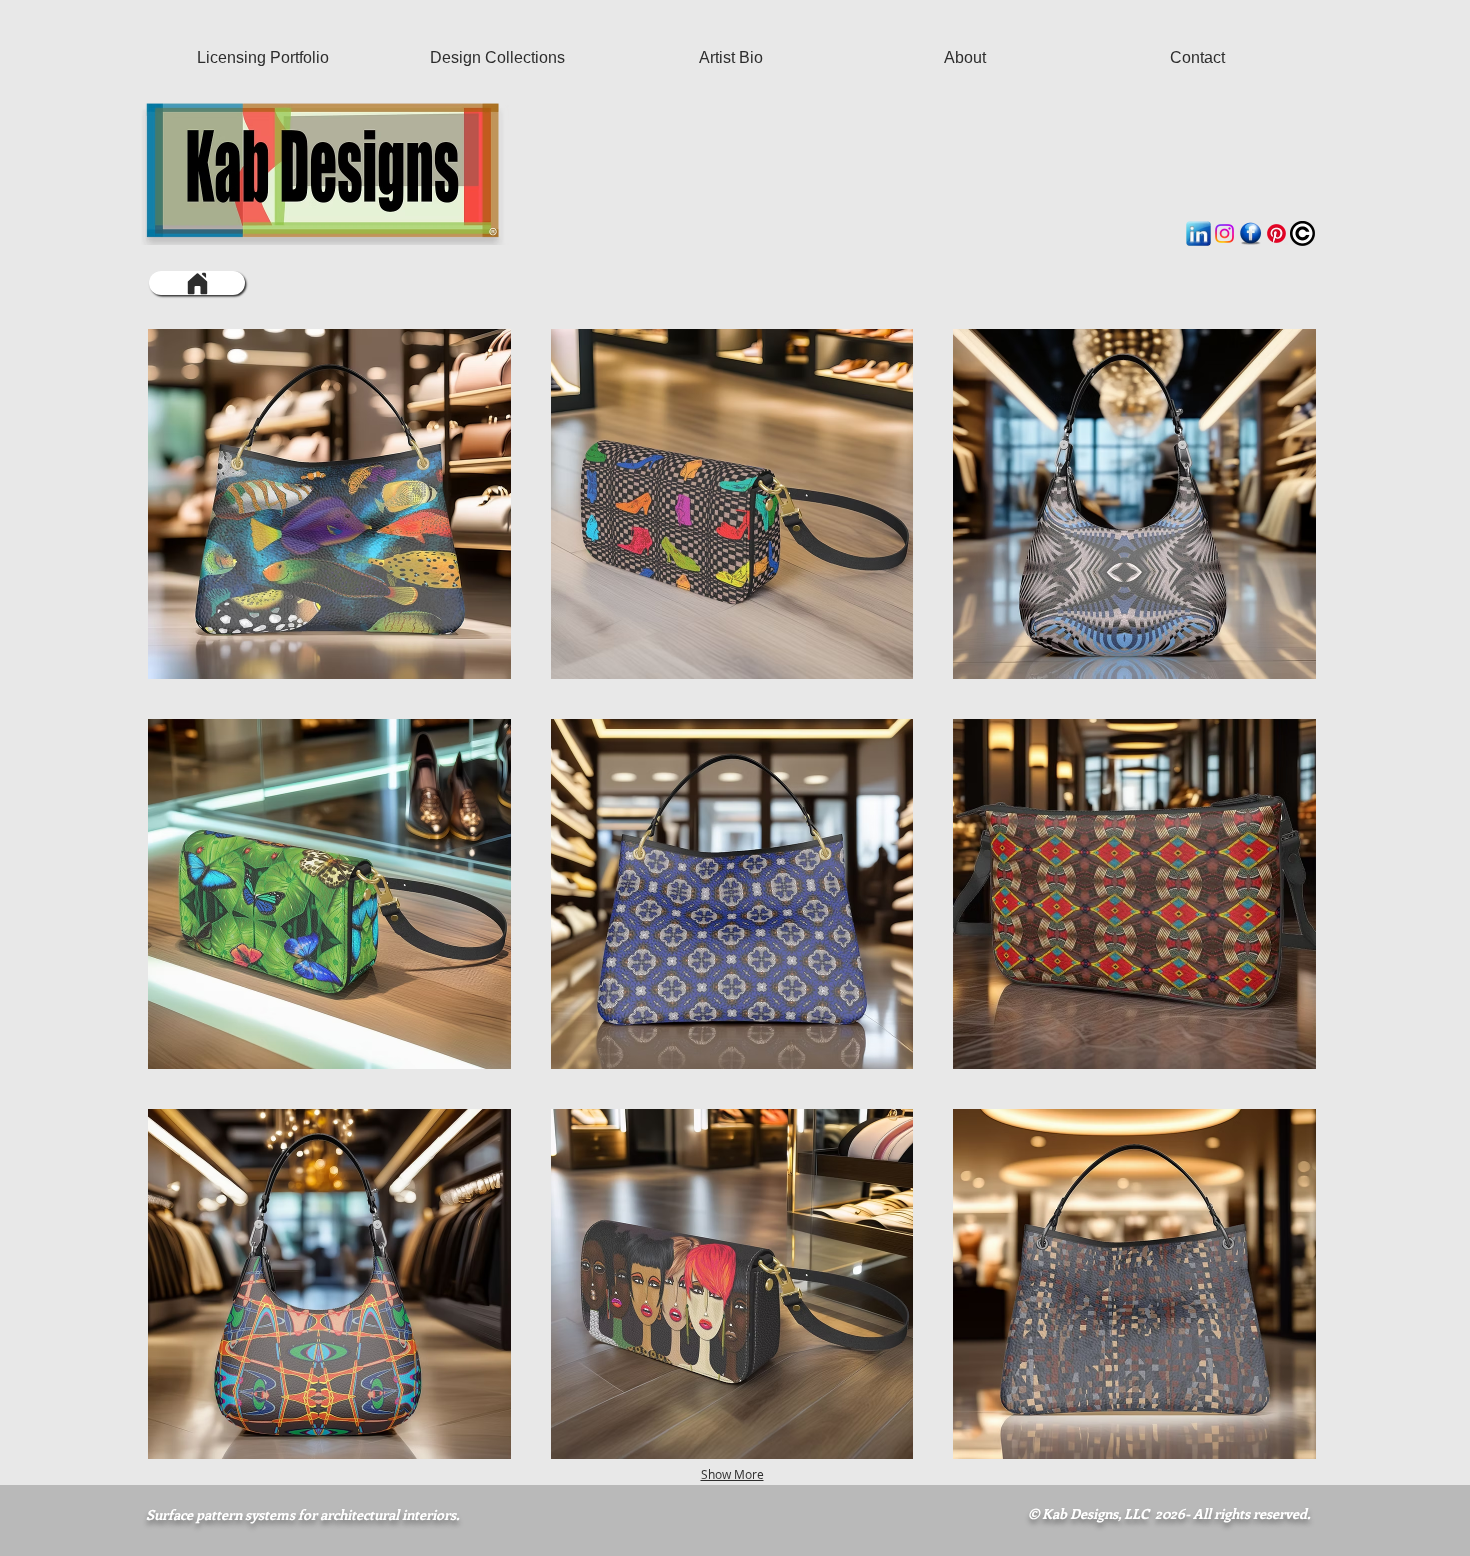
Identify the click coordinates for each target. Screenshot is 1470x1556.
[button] (329, 504)
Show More (732, 1474)
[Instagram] (1224, 233)
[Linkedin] (1198, 233)
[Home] (197, 283)
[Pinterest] (1276, 233)
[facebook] (1250, 233)
